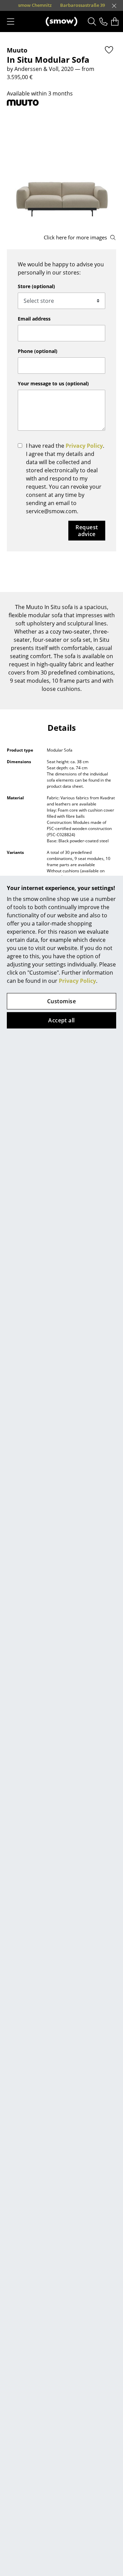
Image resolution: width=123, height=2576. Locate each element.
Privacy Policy (77, 981)
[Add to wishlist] (109, 50)
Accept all (61, 1020)
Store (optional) (36, 286)
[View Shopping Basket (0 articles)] (115, 21)
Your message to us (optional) (53, 383)
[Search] (92, 21)
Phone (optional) (38, 351)
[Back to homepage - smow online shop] (61, 21)
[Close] (114, 6)
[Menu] (11, 21)
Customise (61, 1001)
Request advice (87, 531)
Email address (34, 319)
